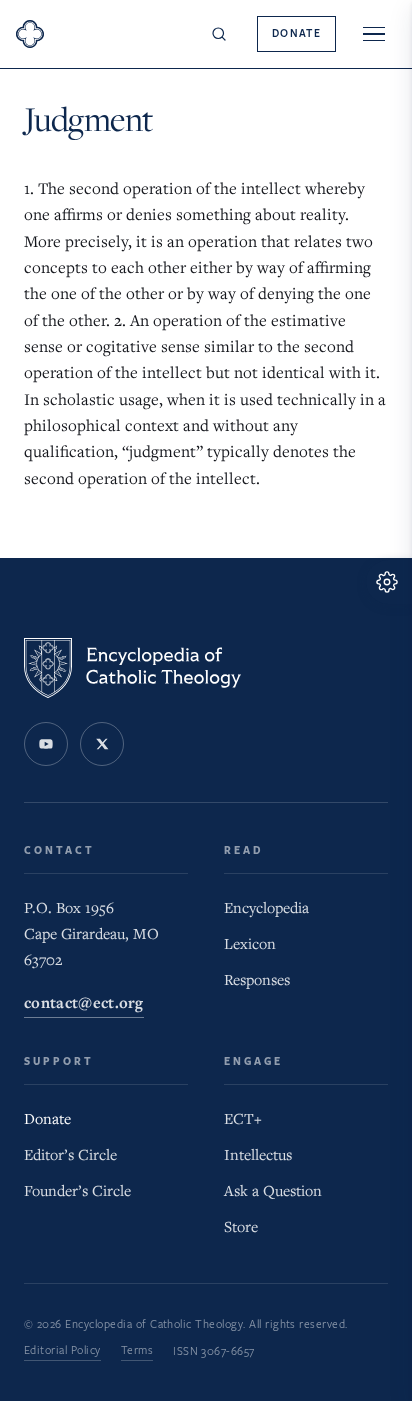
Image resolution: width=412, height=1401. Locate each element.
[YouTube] (46, 744)
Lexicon (250, 944)
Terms (137, 1350)
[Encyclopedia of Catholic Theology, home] (30, 34)
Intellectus (258, 1155)
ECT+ (243, 1119)
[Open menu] (374, 34)
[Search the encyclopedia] (219, 34)
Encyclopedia (266, 908)
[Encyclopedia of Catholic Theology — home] (132, 668)
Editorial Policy (62, 1350)
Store (241, 1227)
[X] (102, 744)
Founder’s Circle (77, 1191)
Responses (257, 980)
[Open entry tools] (389, 582)
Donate (296, 33)
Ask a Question (273, 1191)
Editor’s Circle (70, 1155)
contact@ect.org (84, 1004)
